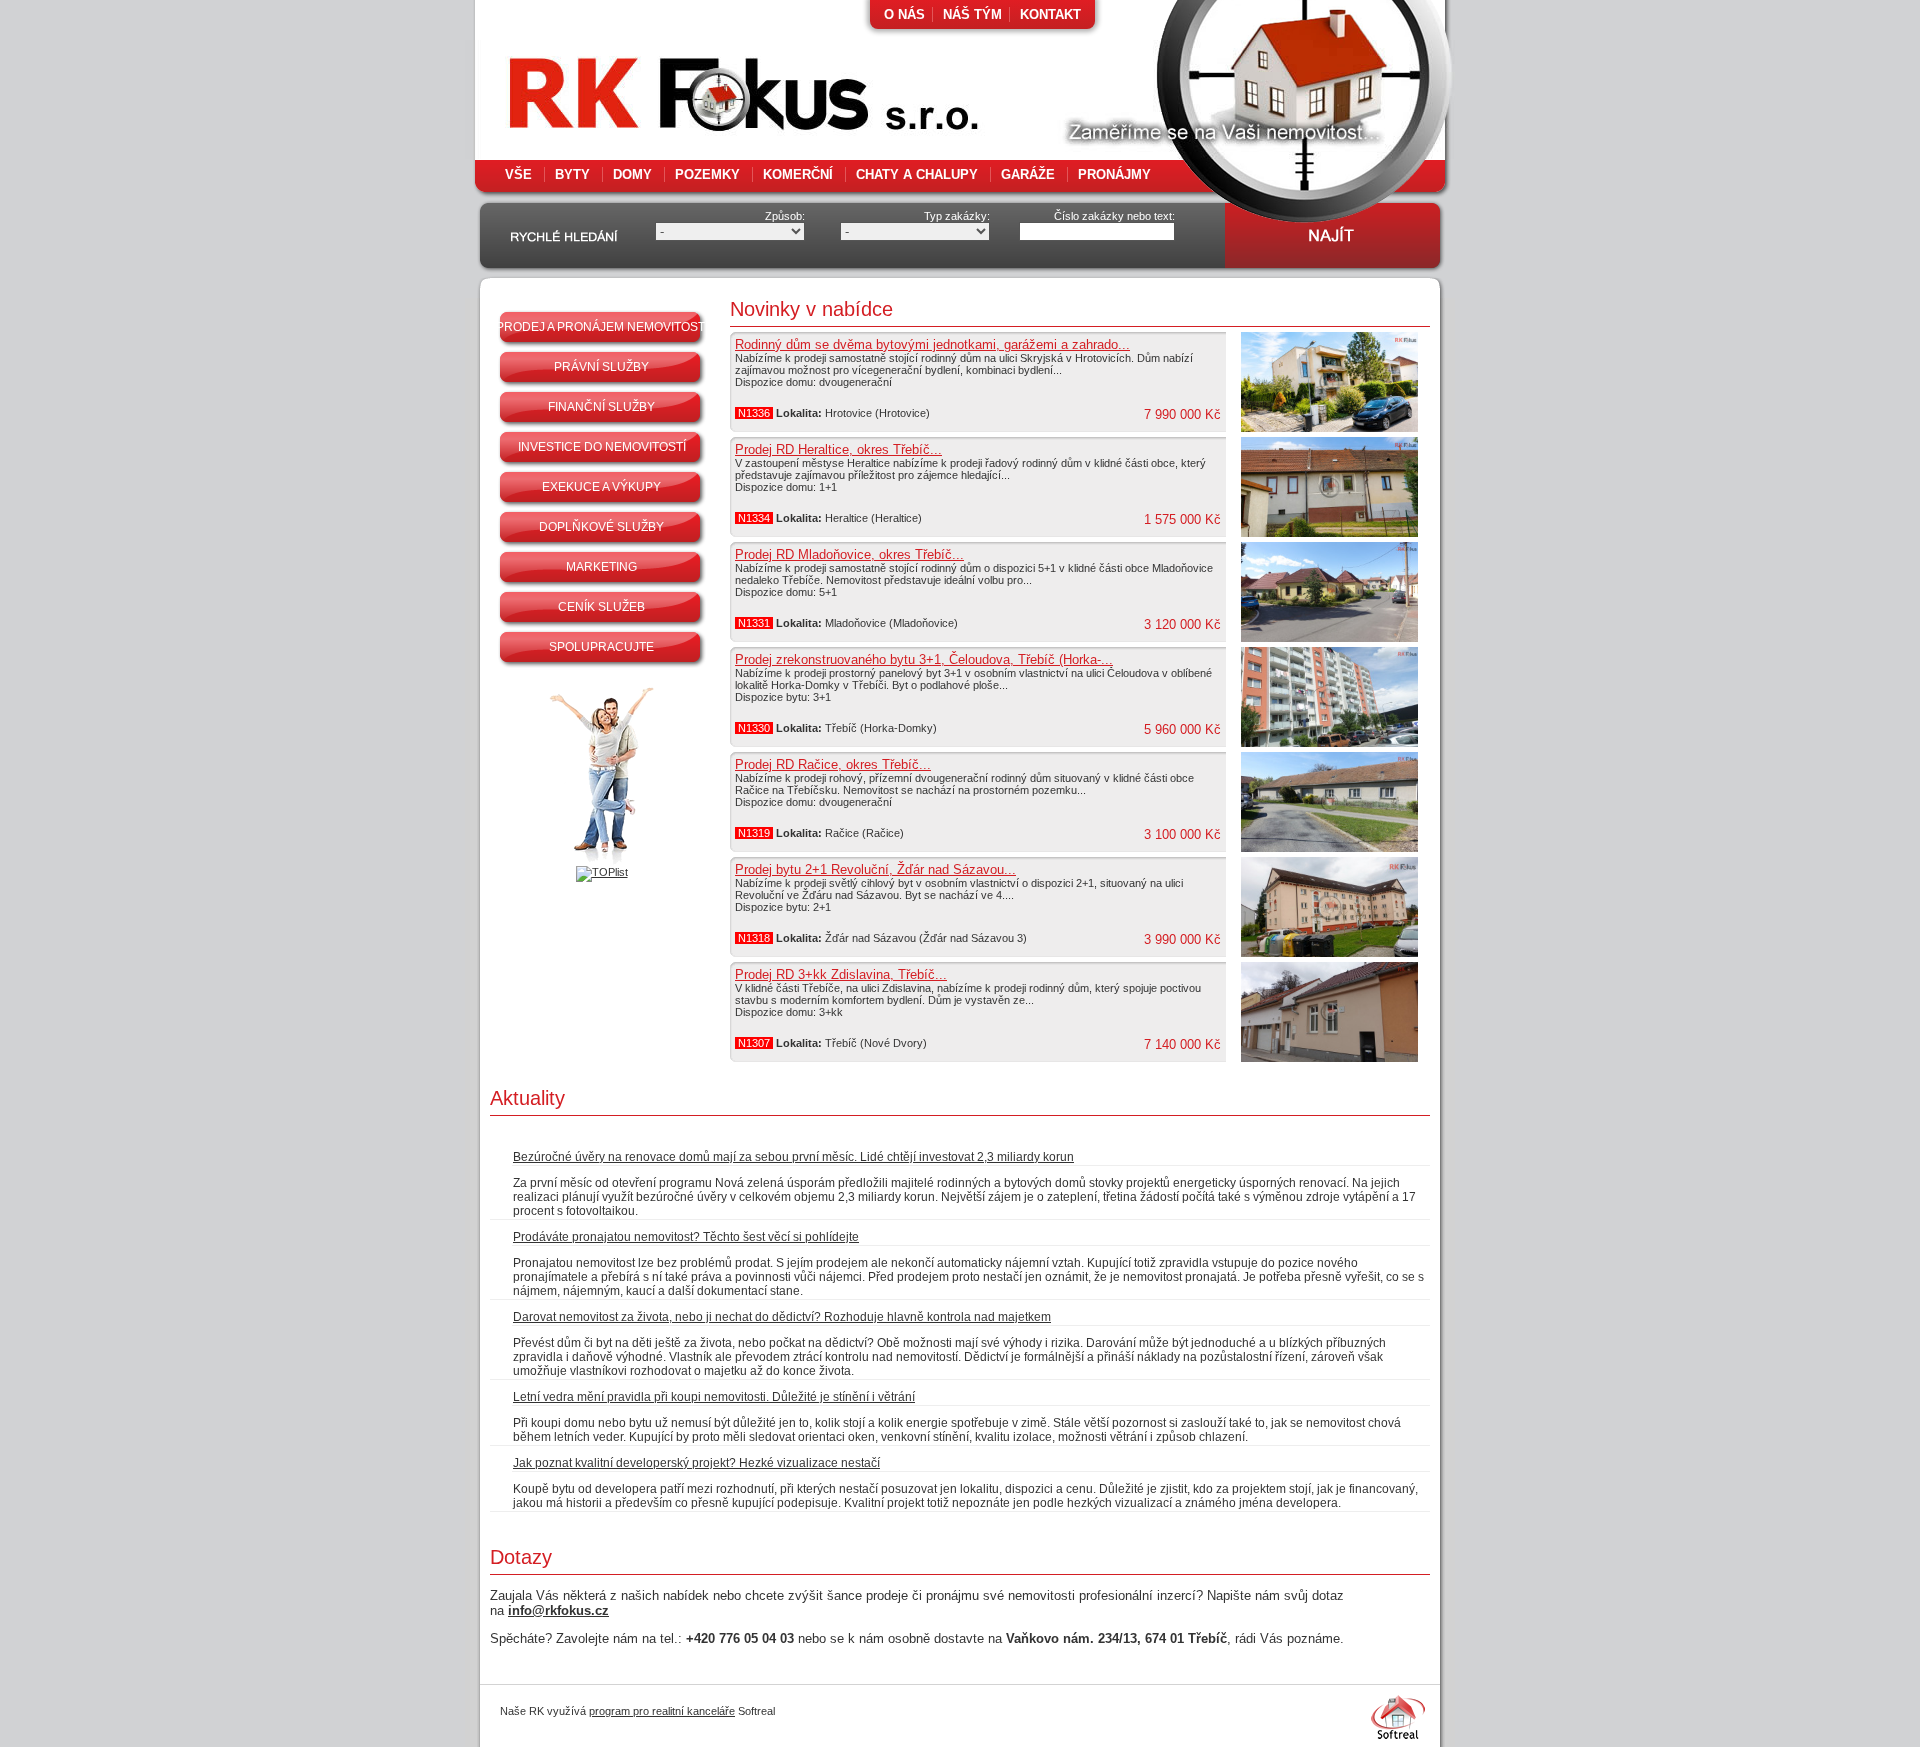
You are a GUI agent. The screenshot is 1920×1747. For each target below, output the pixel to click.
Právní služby (601, 367)
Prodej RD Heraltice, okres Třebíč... (838, 449)
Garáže (1028, 174)
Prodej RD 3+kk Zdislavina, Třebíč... (841, 974)
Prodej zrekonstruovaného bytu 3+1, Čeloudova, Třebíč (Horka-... (924, 659)
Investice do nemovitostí (602, 447)
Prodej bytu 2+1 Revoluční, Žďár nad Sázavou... (875, 869)
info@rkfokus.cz (558, 1610)
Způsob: (785, 216)
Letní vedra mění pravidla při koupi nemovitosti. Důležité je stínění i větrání (714, 1397)
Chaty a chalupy (917, 174)
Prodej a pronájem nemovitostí (602, 327)
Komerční (798, 174)
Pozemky (707, 174)
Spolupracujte (601, 647)
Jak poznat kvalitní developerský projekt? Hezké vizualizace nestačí (696, 1463)
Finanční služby (601, 407)
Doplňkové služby (601, 527)
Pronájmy (1114, 174)
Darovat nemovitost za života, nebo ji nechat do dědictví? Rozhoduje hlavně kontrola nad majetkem (782, 1317)
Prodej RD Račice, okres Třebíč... (833, 764)
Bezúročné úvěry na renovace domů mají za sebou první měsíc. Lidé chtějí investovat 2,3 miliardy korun (793, 1157)
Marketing (601, 567)
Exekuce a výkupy (601, 487)
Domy (632, 174)
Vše (518, 174)
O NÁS (904, 14)
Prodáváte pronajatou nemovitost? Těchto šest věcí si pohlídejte (686, 1237)
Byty (572, 174)
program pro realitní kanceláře (662, 1711)
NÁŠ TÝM (972, 14)
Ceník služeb (601, 607)
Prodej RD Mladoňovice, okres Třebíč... (849, 554)
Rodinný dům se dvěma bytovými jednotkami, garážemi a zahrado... (932, 344)
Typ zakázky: (957, 216)
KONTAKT (1050, 14)
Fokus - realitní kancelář (700, 100)
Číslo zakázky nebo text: (1114, 216)
